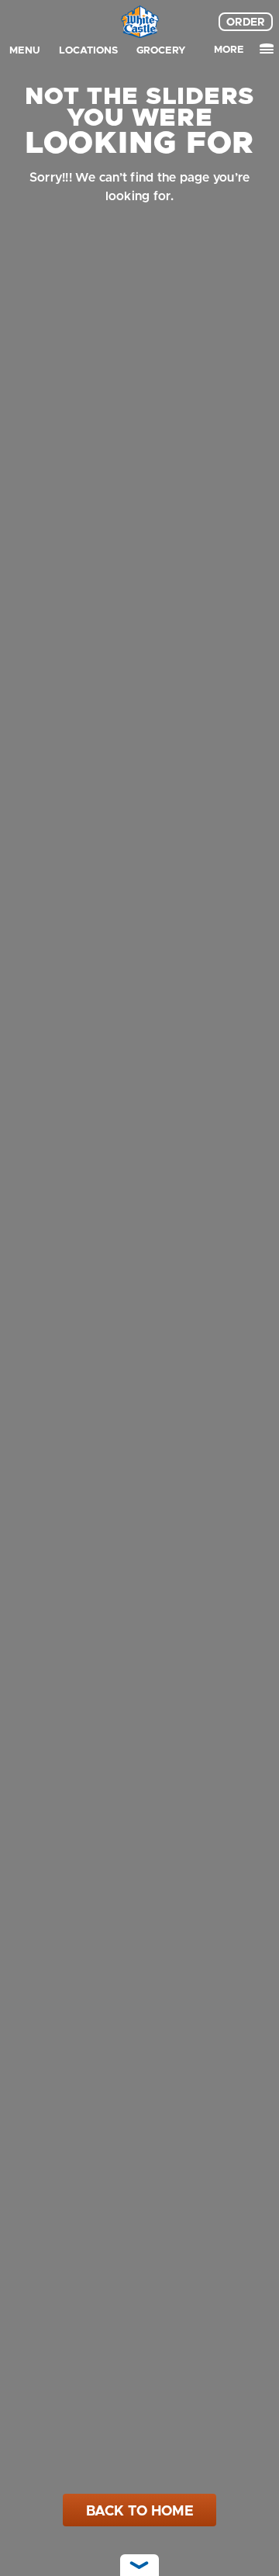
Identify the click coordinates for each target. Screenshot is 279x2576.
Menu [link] (25, 50)
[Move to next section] (139, 2565)
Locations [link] (88, 50)
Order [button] (246, 22)
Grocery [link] (161, 50)
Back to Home (140, 2511)
